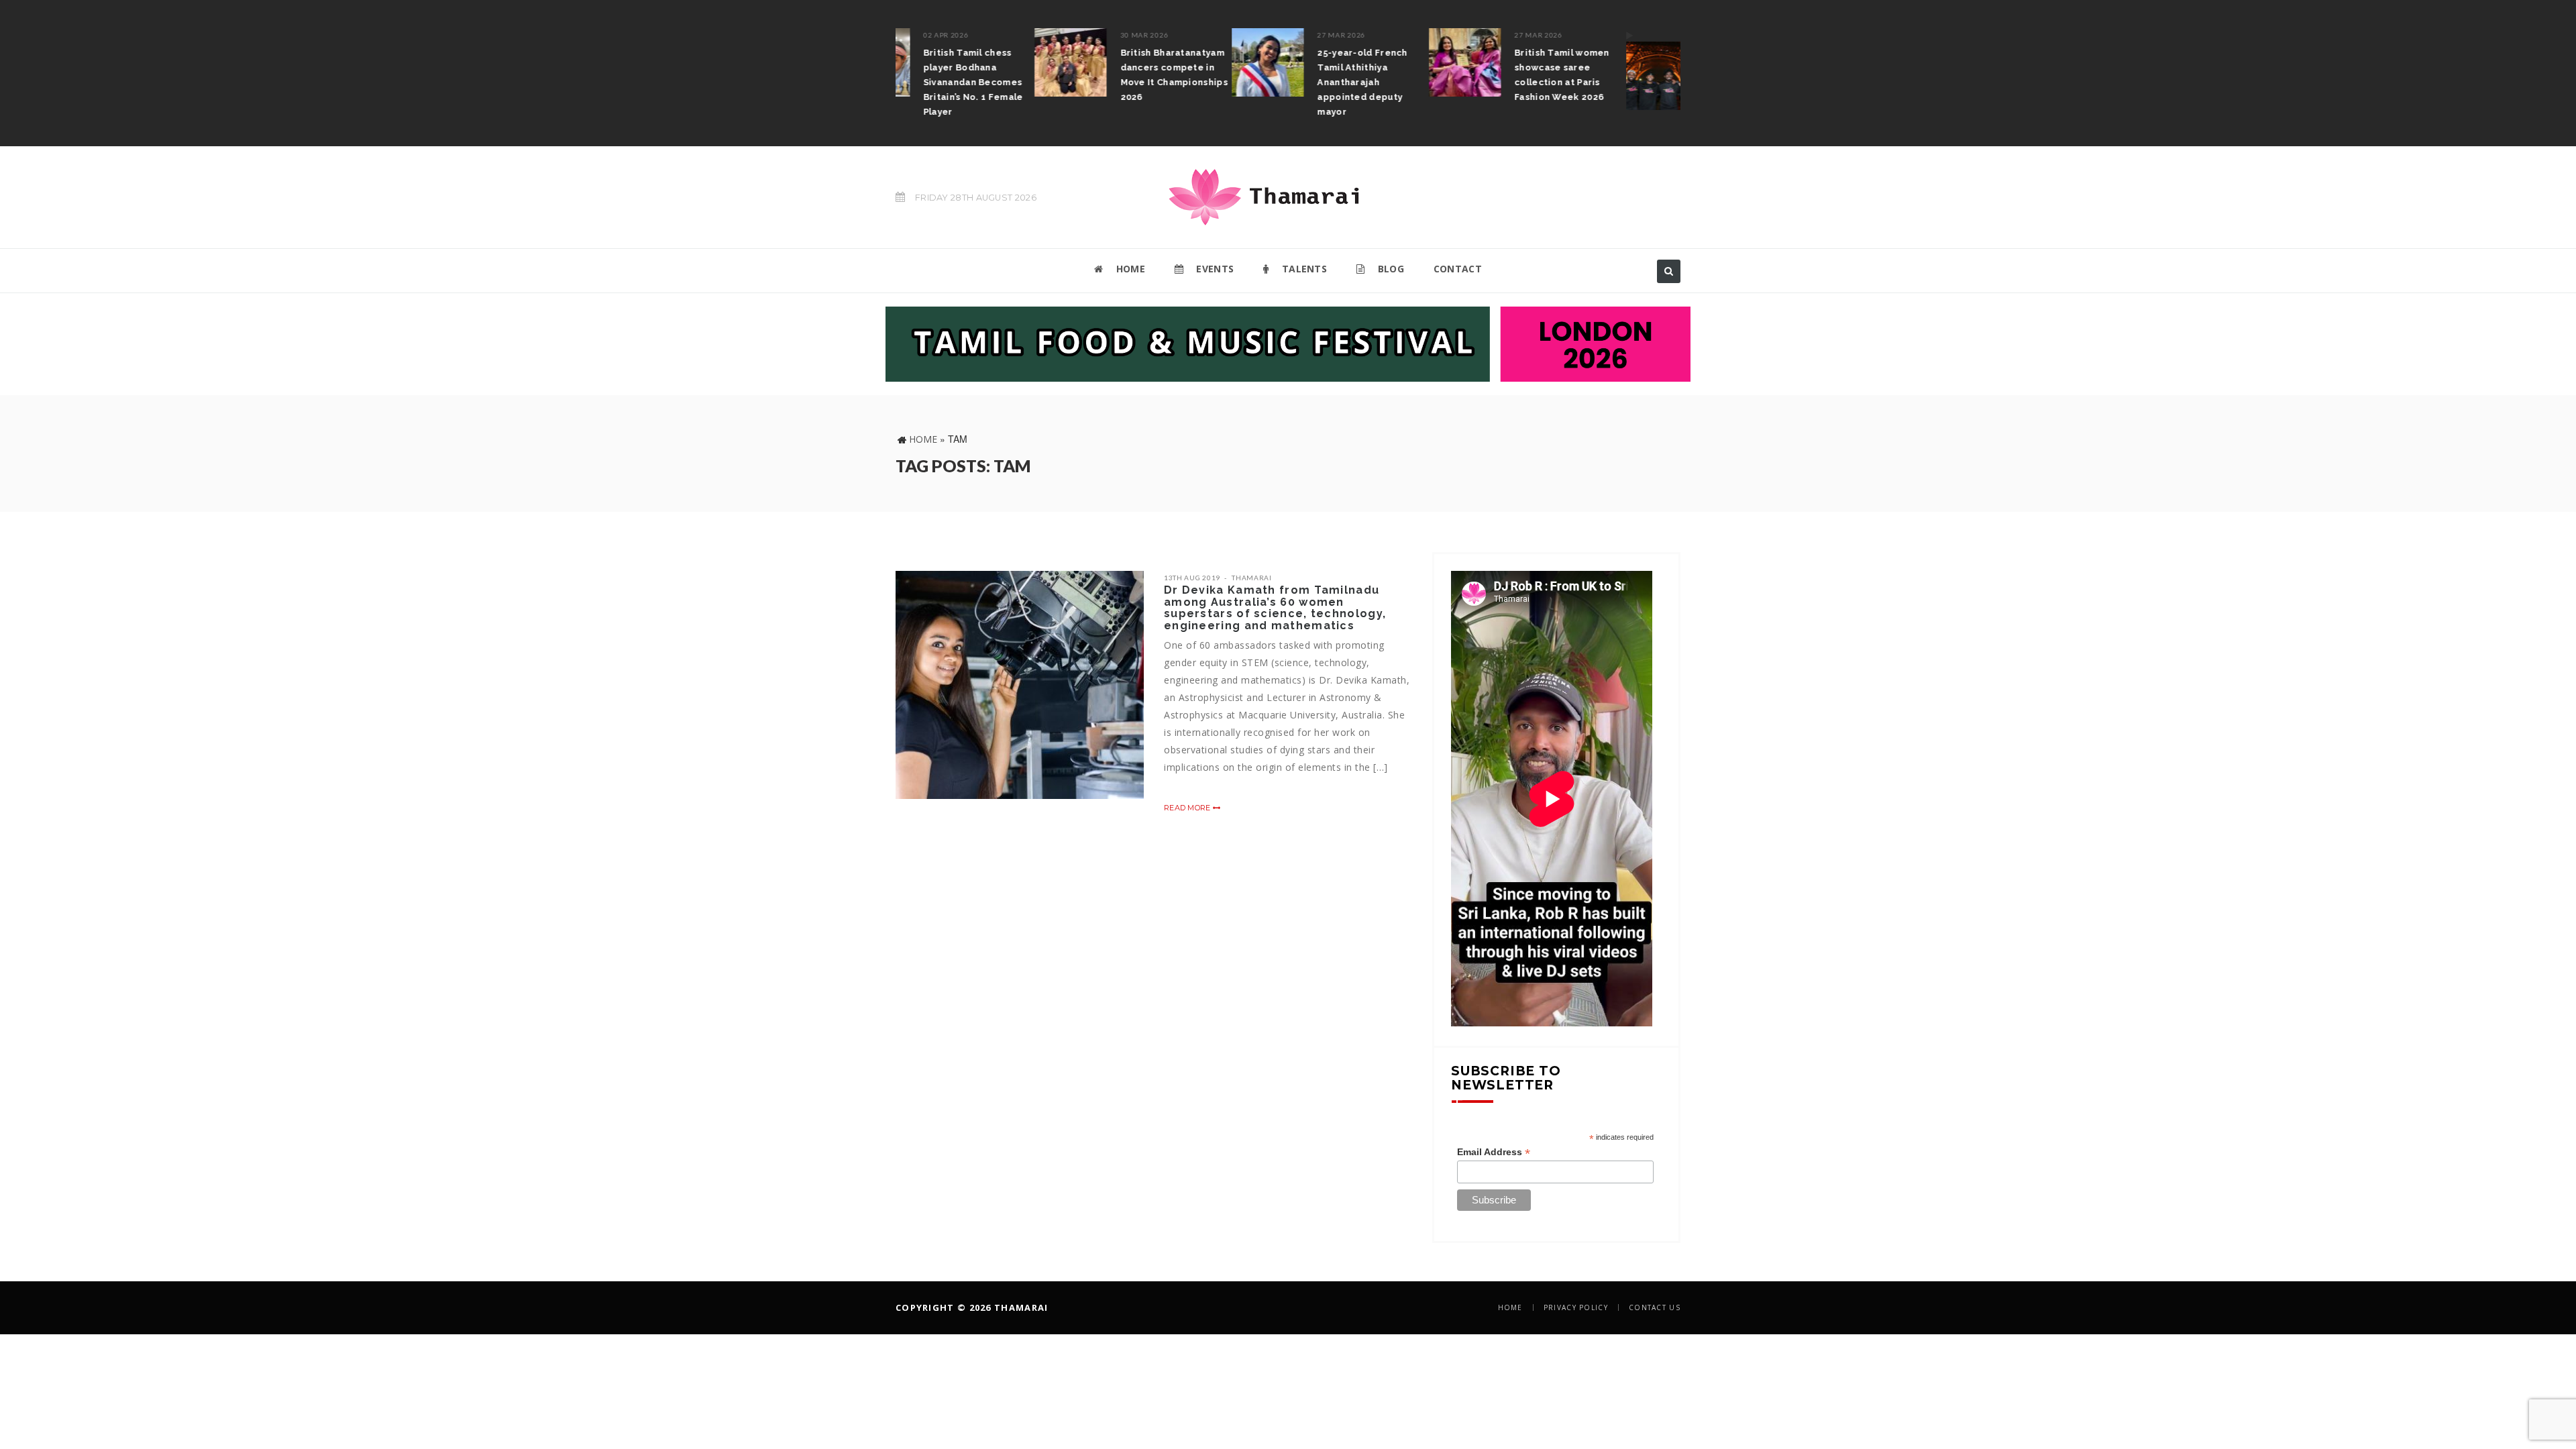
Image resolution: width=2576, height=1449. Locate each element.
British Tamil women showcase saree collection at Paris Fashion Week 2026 (1424, 75)
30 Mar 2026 (1006, 35)
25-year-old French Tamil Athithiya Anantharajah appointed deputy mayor (1224, 82)
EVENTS (1214, 269)
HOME (1129, 269)
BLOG (1389, 269)
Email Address (1494, 1152)
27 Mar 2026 (1203, 35)
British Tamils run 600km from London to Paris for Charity (1625, 67)
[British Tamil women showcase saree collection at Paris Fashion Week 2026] (1326, 62)
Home (923, 439)
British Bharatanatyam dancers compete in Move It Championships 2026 (1035, 75)
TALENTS (1303, 269)
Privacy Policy (1576, 1307)
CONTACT (1458, 269)
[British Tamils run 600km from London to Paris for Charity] (1523, 69)
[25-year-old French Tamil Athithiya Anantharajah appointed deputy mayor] (1129, 62)
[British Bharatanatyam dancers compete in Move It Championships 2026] (932, 62)
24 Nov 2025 (1596, 35)
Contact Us (1655, 1307)
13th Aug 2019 (1192, 578)
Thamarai (1252, 578)
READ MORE (1188, 808)
